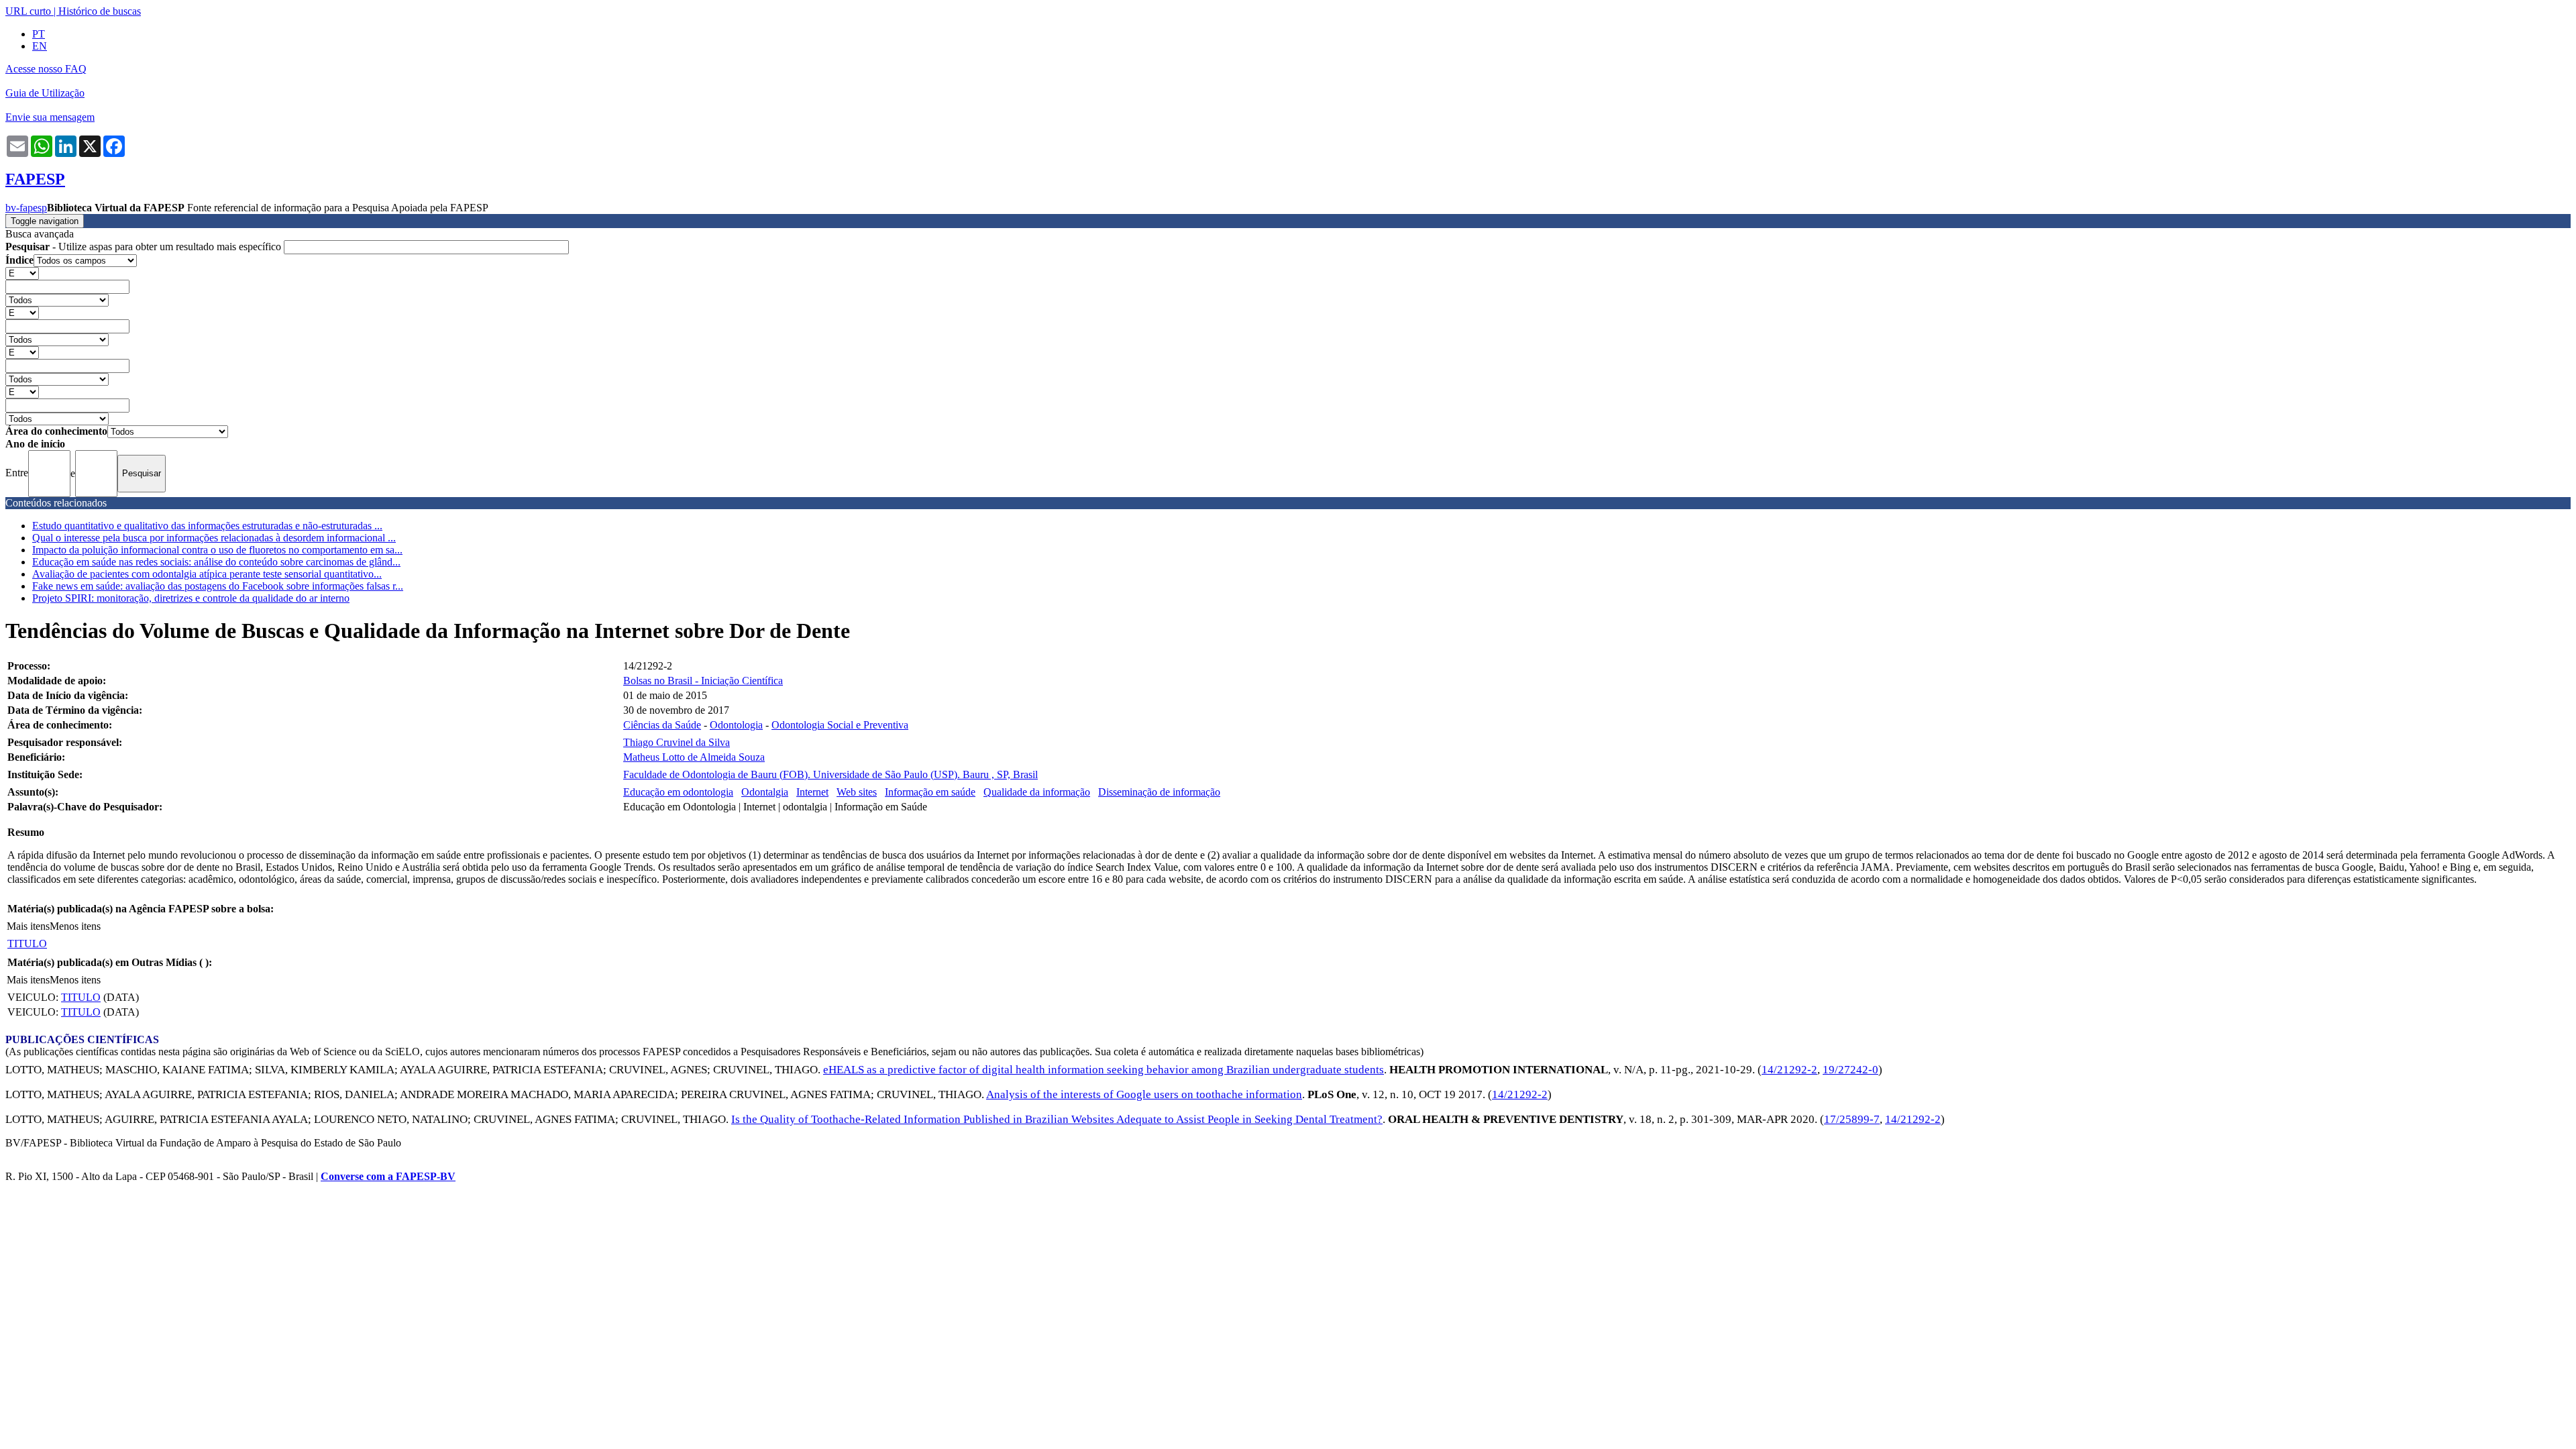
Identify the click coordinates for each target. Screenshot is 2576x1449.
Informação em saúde (930, 792)
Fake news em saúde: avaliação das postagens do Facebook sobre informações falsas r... (218, 586)
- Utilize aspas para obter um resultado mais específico (145, 247)
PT (39, 34)
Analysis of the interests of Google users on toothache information (1144, 1094)
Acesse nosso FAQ (46, 69)
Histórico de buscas (100, 11)
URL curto (28, 11)
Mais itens (28, 926)
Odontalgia (765, 792)
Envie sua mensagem (50, 117)
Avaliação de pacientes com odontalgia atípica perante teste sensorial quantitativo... (207, 574)
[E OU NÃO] (22, 273)
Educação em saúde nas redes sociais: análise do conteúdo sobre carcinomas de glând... (216, 562)
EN (40, 46)
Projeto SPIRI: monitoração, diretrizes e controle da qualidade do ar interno (191, 598)
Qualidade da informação (1037, 792)
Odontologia (736, 725)
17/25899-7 (1852, 1119)
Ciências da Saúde (662, 725)
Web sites (857, 792)
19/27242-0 (1850, 1070)
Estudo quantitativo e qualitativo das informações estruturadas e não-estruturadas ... (207, 526)
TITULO (27, 944)
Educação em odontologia (678, 792)
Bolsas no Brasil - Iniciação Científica (703, 681)
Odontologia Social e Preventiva (840, 725)
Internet (812, 792)
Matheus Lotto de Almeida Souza (694, 757)
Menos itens (75, 926)
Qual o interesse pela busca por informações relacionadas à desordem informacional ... (214, 538)
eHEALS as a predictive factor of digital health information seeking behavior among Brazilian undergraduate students (1104, 1070)
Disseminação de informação (1159, 792)
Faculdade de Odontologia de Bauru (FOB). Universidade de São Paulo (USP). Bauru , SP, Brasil (830, 774)
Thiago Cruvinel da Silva (677, 742)
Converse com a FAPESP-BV (388, 1176)
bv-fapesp (26, 208)
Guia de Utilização (45, 93)
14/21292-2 (1789, 1070)
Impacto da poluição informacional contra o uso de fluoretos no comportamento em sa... (217, 550)
